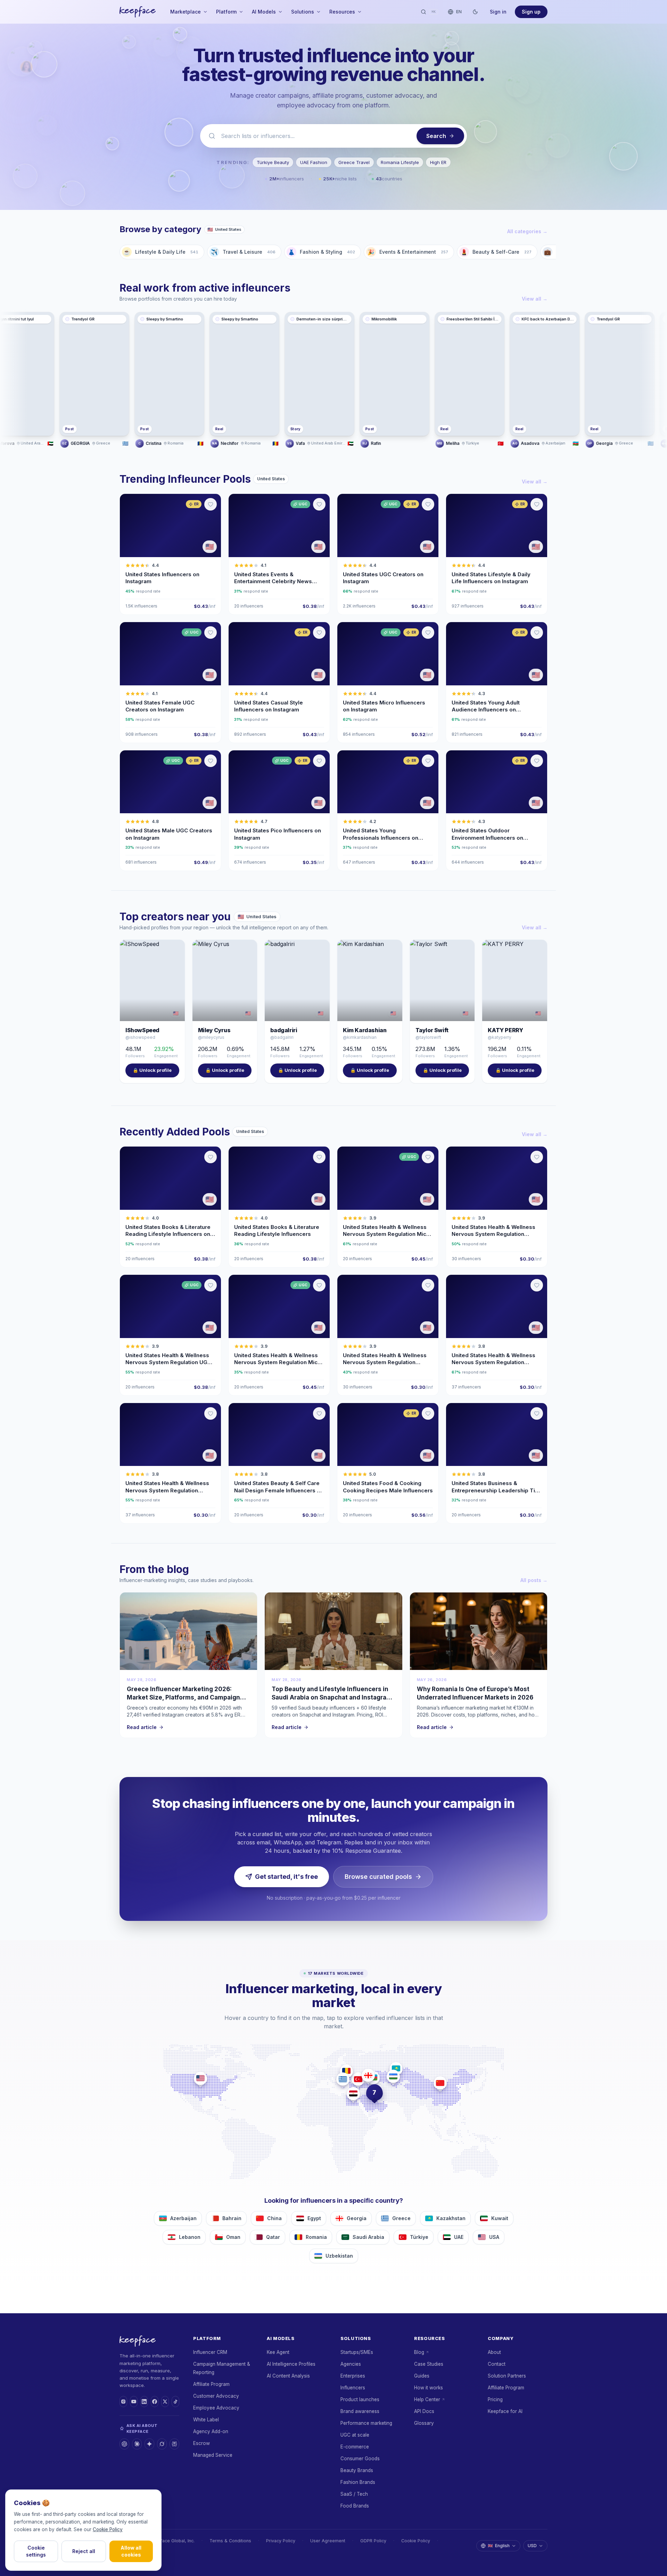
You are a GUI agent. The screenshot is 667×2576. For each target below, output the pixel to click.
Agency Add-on (211, 2431)
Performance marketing (366, 2423)
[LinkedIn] (144, 2402)
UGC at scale (355, 2435)
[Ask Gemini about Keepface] (149, 2444)
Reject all (84, 2551)
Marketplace (186, 12)
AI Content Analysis (288, 2376)
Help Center (427, 2399)
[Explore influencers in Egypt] (353, 2094)
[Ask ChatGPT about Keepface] (124, 2444)
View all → (535, 299)
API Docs (424, 2411)
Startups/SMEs (357, 2352)
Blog (419, 2352)
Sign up (531, 12)
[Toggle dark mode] (475, 12)
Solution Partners (507, 2376)
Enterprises (353, 2376)
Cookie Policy (416, 2541)
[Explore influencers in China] (440, 2083)
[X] (165, 2402)
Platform (226, 12)
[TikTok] (175, 2402)
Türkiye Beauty (273, 162)
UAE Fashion (314, 162)
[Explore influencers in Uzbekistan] (393, 2076)
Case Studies (429, 2364)
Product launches (360, 2399)
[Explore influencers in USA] (200, 2078)
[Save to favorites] (211, 504)
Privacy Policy (281, 2541)
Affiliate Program (211, 2384)
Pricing (495, 2399)
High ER (438, 162)
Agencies (351, 2364)
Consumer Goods (360, 2459)
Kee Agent (278, 2352)
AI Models (264, 12)
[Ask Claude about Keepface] (137, 2444)
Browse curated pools (378, 1877)
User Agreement (328, 2541)
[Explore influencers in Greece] (343, 2079)
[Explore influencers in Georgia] (368, 2075)
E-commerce (355, 2447)
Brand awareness (360, 2411)
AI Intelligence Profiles (291, 2364)
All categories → (527, 231)
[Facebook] (155, 2402)
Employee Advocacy (216, 2408)
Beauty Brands (357, 2470)
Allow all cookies (131, 2551)
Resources (342, 12)
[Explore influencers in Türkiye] (358, 2079)
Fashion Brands (358, 2482)
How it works (429, 2388)
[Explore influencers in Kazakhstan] (396, 2069)
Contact (497, 2364)
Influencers (353, 2388)
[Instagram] (123, 2402)
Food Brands (355, 2506)
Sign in (498, 12)
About (494, 2352)
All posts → (534, 1580)
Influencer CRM (210, 2352)
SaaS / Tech (354, 2494)
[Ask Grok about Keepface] (162, 2444)
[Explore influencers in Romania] (346, 2071)
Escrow (201, 2443)
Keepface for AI (505, 2411)
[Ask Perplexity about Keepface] (174, 2444)
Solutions (303, 12)
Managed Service (213, 2455)
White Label (206, 2420)
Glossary (424, 2423)
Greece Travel (354, 162)
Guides (422, 2376)
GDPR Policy (373, 2541)
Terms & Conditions (230, 2541)
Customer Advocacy (216, 2396)
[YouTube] (134, 2402)
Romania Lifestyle (400, 162)
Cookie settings (36, 2551)
